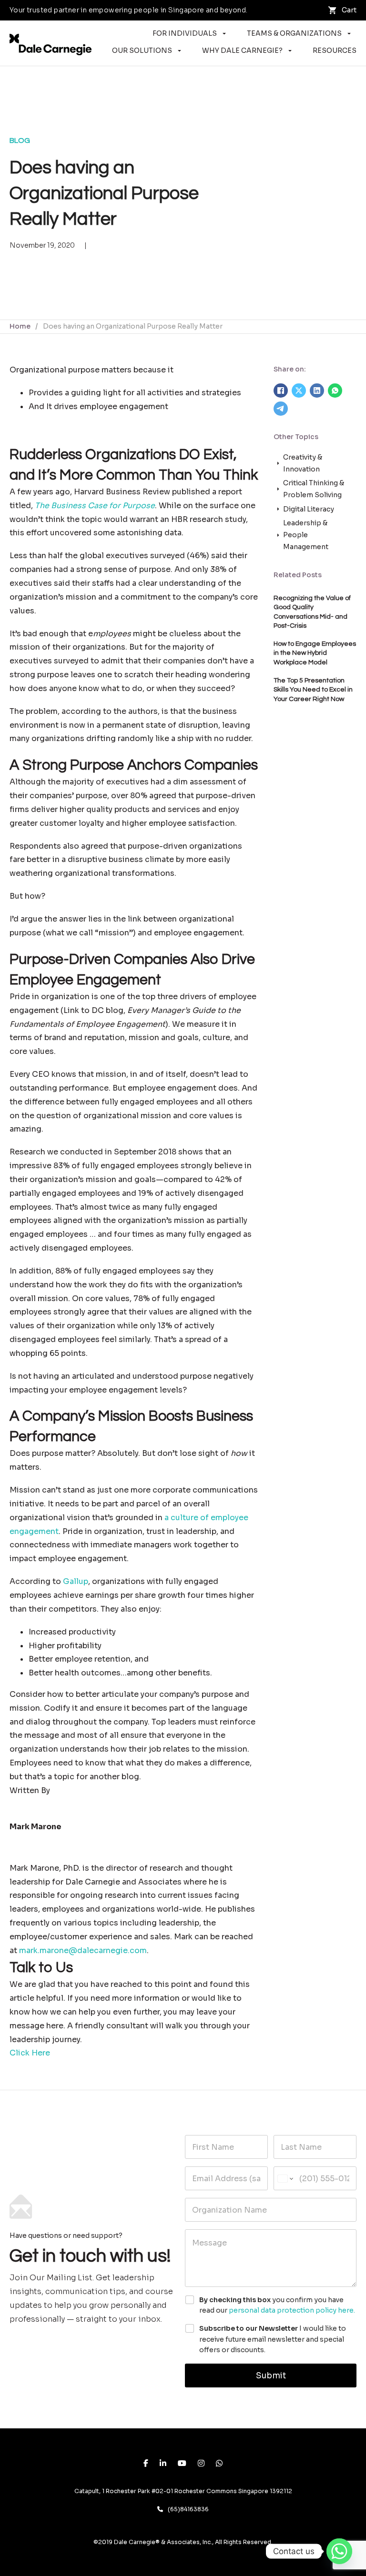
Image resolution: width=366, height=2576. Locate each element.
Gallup (76, 1581)
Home (20, 326)
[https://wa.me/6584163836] (219, 2464)
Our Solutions (142, 50)
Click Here (30, 2053)
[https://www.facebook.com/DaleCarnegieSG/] (146, 2464)
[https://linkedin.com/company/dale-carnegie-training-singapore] (163, 2464)
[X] (299, 391)
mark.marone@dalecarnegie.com (83, 1950)
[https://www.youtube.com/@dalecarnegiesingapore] (182, 2464)
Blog (20, 140)
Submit (271, 2376)
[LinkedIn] (317, 391)
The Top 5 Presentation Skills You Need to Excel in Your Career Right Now (313, 690)
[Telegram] (281, 409)
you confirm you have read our (277, 2305)
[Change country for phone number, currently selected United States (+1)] (285, 2178)
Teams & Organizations (294, 33)
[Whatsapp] (339, 2551)
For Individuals (185, 33)
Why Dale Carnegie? (242, 50)
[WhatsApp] (335, 391)
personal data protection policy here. (292, 2310)
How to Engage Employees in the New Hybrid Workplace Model (315, 653)
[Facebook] (281, 391)
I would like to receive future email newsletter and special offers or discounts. (273, 2339)
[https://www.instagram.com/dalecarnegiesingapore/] (201, 2464)
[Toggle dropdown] (224, 34)
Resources (335, 50)
